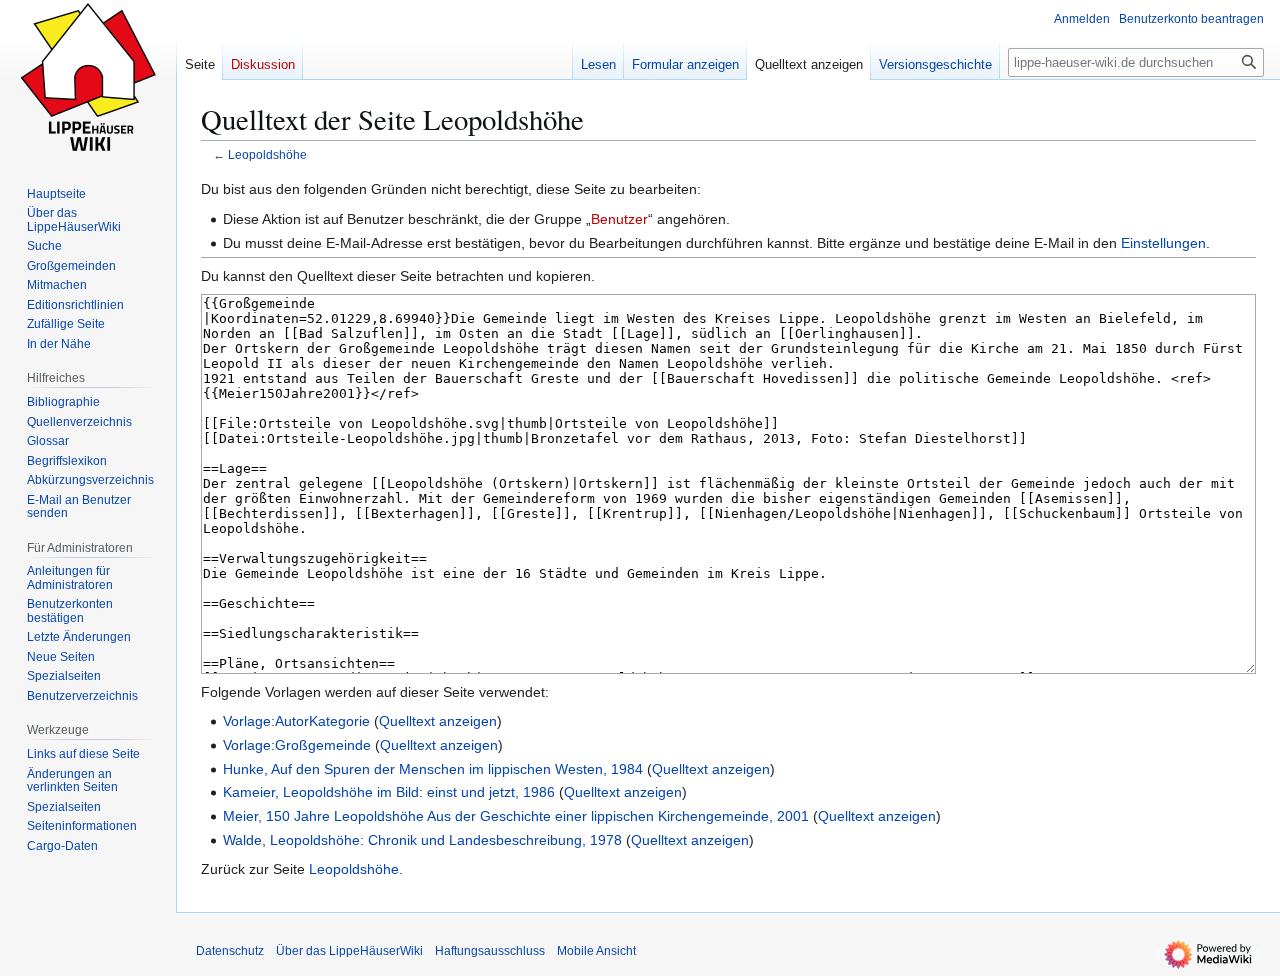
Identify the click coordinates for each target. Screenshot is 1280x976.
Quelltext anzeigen (438, 721)
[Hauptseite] (88, 80)
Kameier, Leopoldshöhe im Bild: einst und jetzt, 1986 (389, 792)
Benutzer (619, 219)
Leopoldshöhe (267, 154)
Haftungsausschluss (490, 951)
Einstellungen (1163, 243)
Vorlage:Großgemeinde (297, 745)
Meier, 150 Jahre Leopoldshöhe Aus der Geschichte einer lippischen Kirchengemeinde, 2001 (516, 816)
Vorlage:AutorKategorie (296, 721)
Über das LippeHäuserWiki (349, 951)
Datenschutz (230, 951)
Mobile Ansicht (596, 951)
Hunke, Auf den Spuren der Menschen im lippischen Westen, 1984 (433, 769)
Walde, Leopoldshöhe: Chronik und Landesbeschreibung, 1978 (422, 840)
